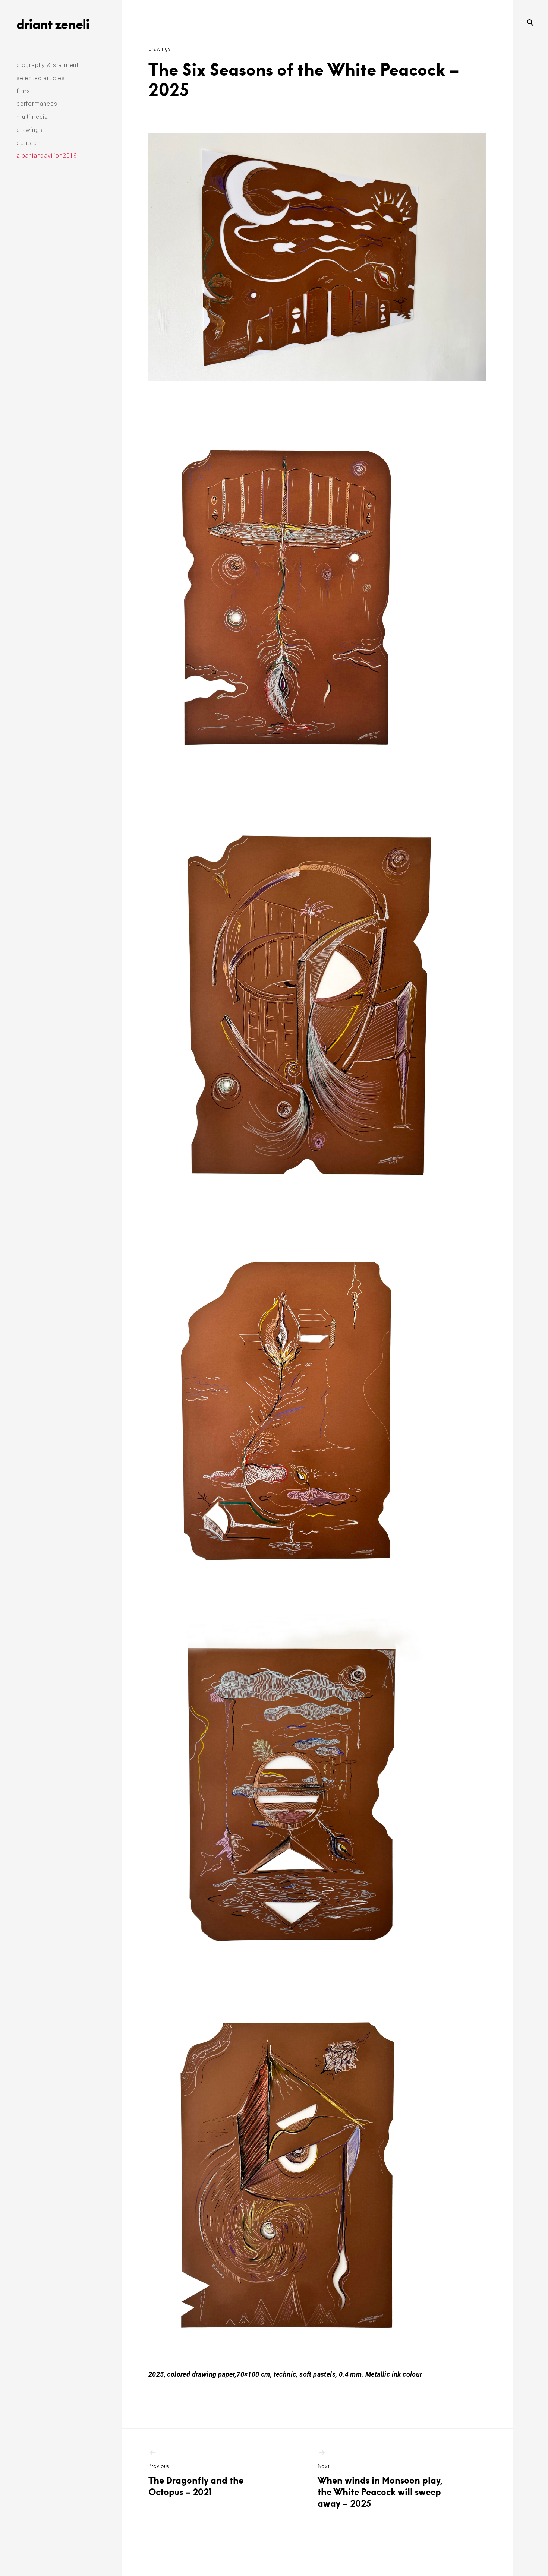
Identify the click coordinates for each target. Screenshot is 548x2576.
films (23, 91)
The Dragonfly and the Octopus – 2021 (196, 2480)
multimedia (32, 117)
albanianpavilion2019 (47, 156)
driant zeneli (53, 24)
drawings (29, 130)
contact (28, 143)
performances (37, 104)
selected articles (41, 78)
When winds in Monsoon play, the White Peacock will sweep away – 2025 (380, 2486)
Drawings (160, 49)
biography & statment (48, 65)
